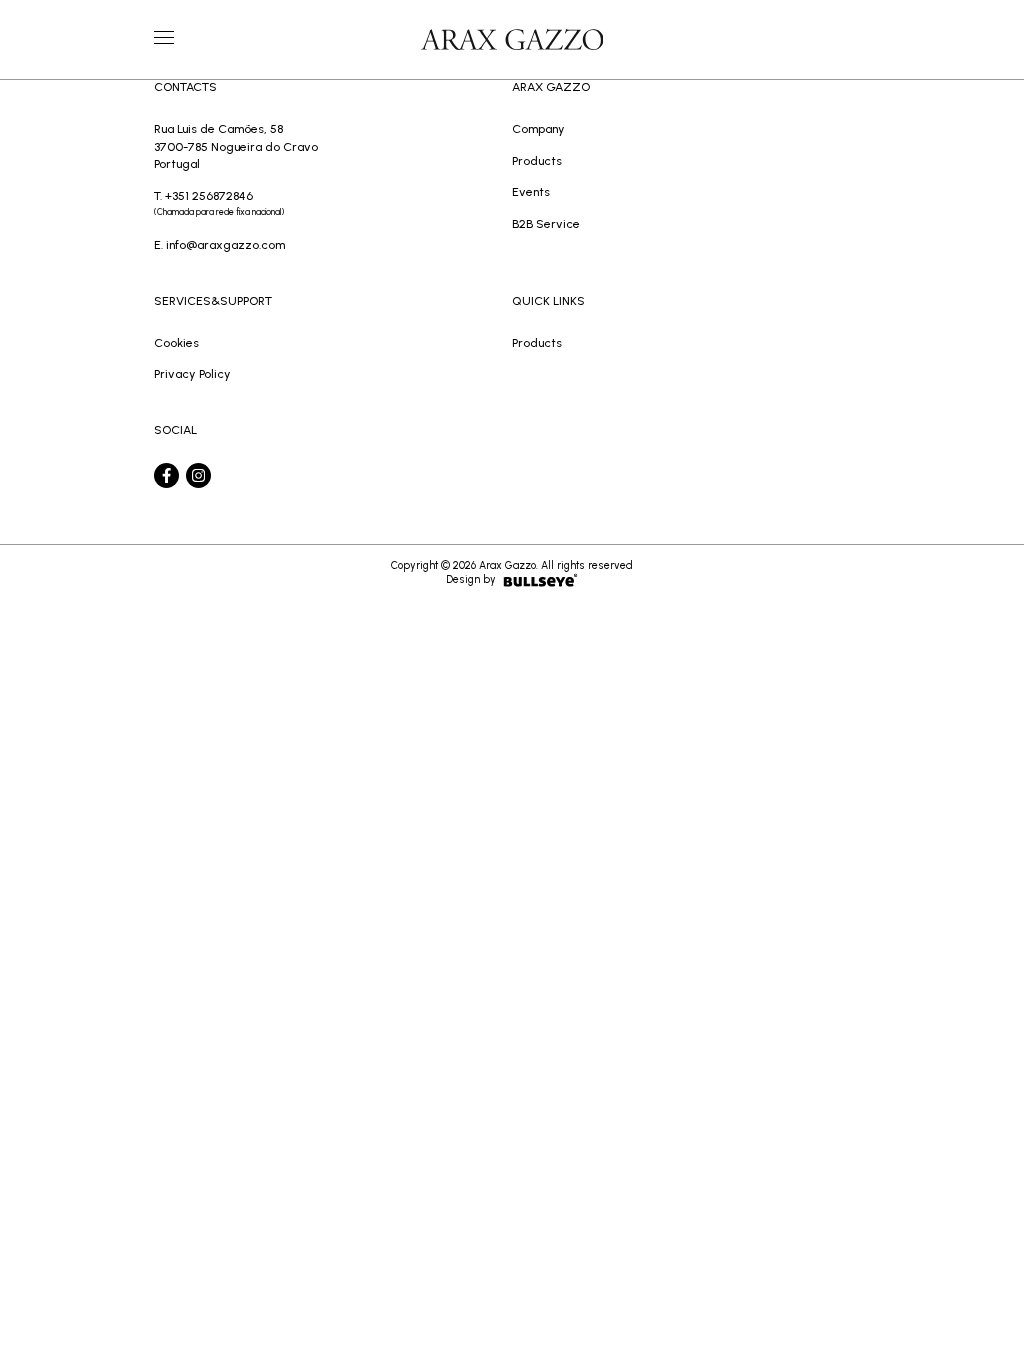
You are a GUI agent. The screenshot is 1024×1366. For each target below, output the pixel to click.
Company (538, 128)
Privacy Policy (192, 373)
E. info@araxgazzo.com (219, 244)
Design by (471, 579)
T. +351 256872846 (219, 203)
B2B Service (546, 223)
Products (537, 160)
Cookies (176, 342)
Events (531, 191)
